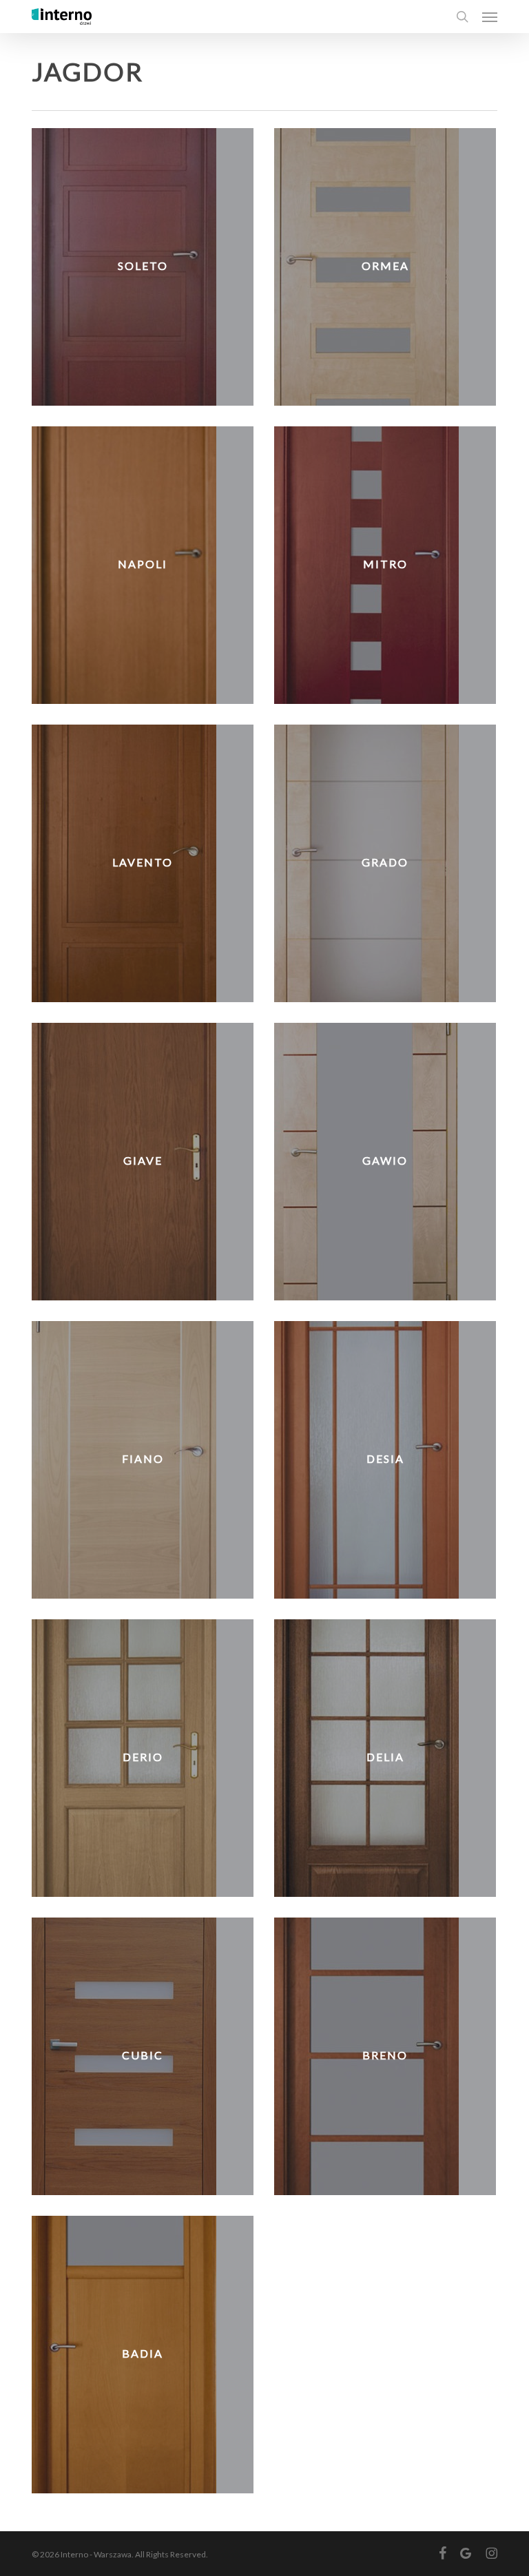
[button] (490, 17)
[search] (462, 17)
